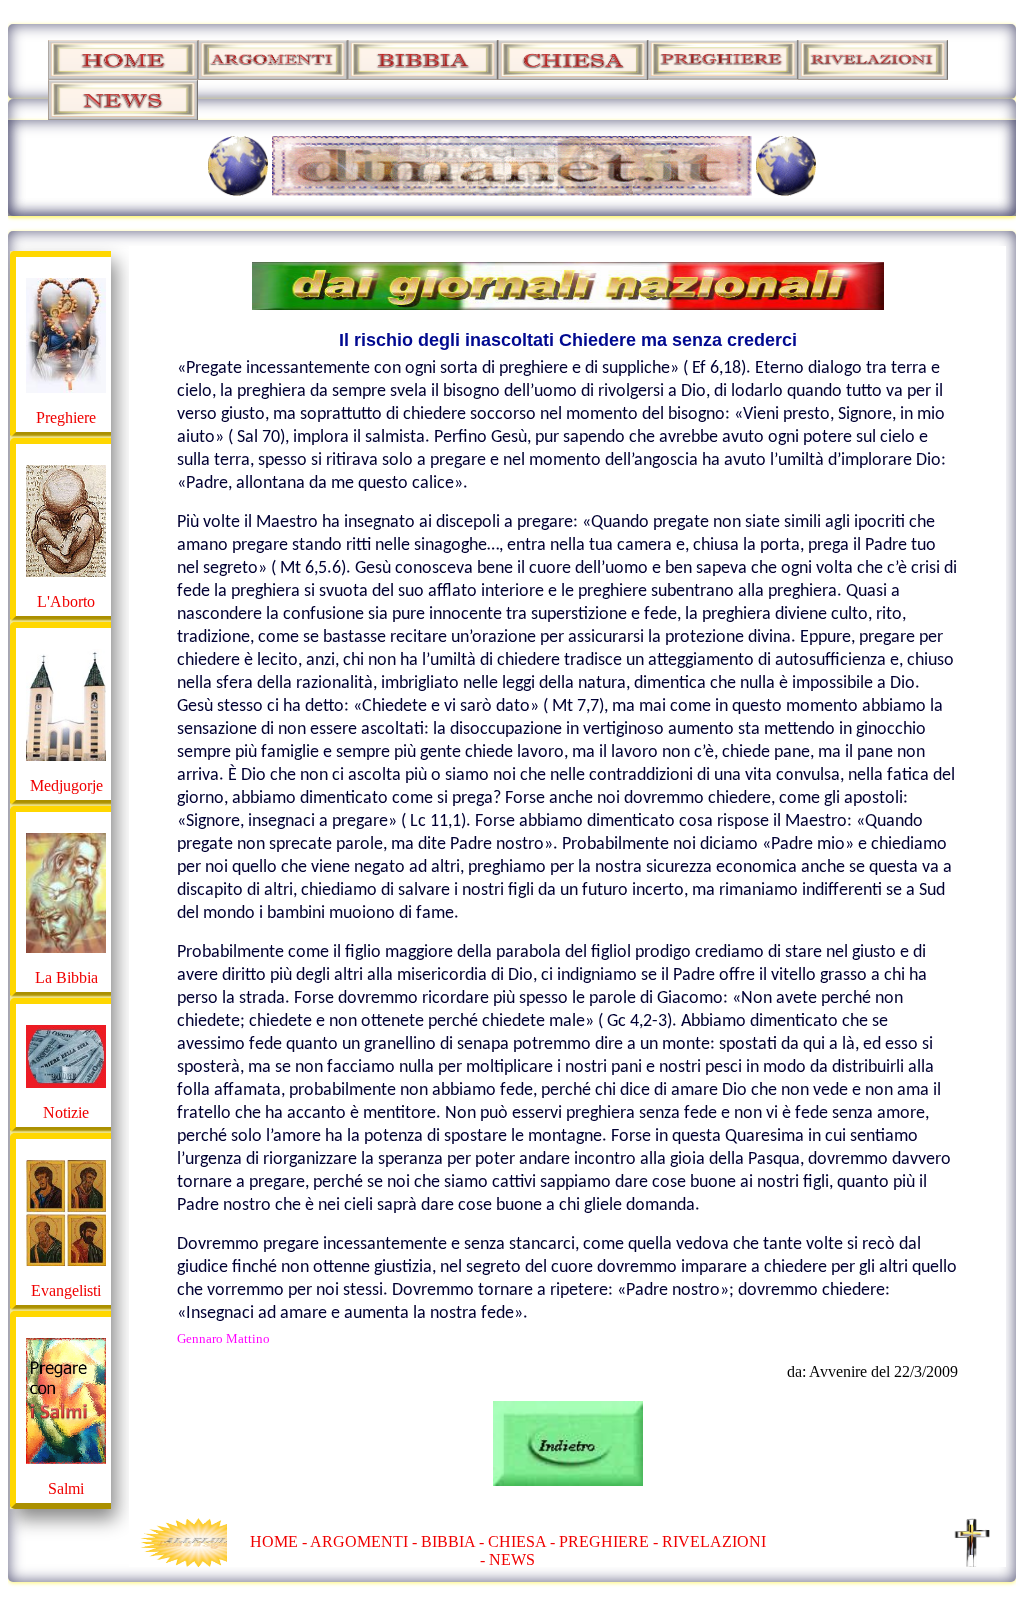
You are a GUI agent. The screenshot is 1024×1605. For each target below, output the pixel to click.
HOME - (280, 1541)
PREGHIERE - (610, 1541)
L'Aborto (66, 601)
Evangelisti (66, 1290)
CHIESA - (521, 1541)
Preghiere (66, 417)
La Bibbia (66, 977)
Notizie (66, 1112)
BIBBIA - (454, 1541)
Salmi (66, 1488)
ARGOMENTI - (363, 1541)
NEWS (512, 1559)
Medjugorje (66, 785)
